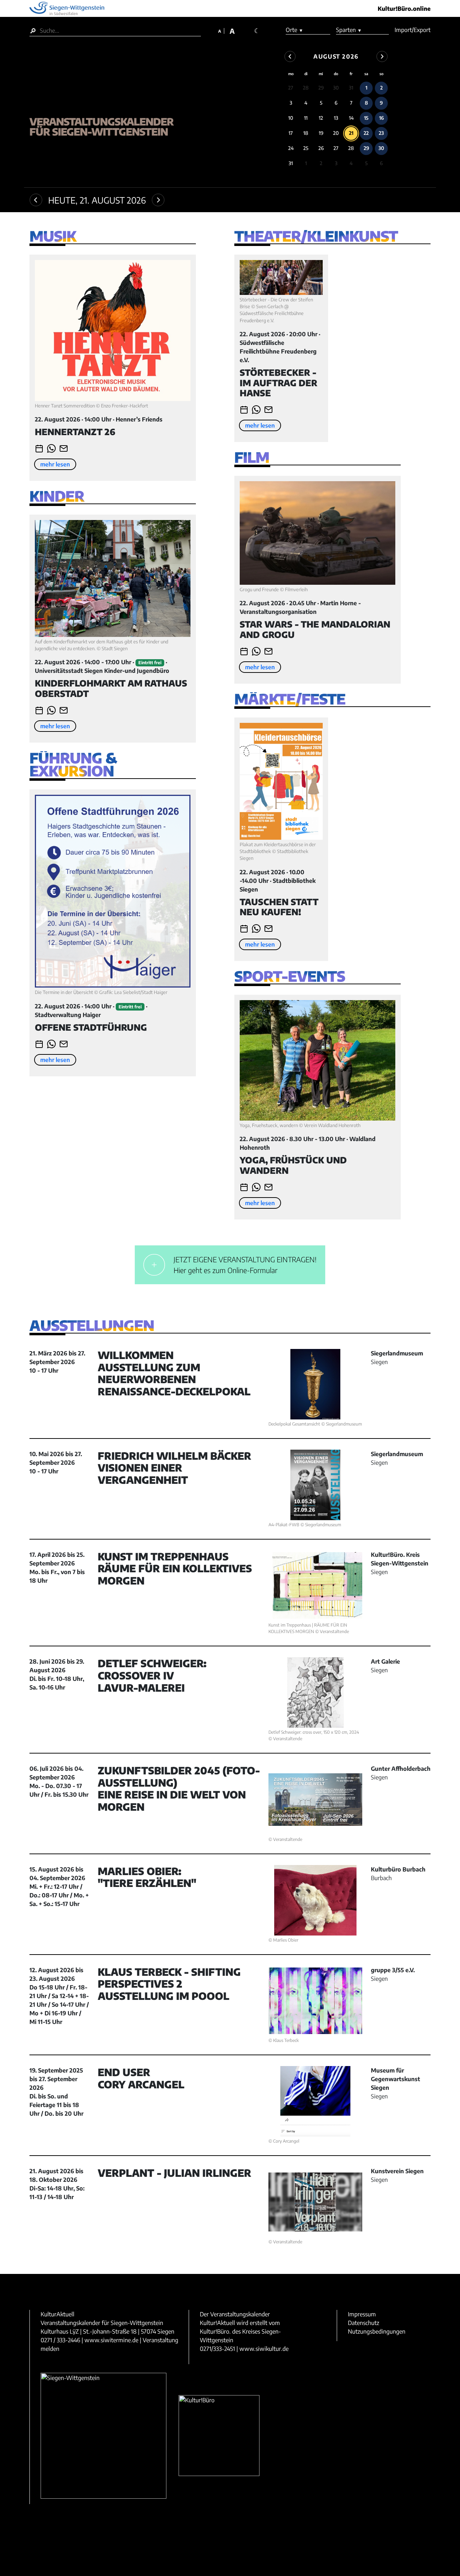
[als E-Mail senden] (64, 448)
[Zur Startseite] (123, 84)
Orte (295, 30)
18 (306, 133)
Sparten (349, 30)
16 (381, 118)
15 (366, 118)
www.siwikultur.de (264, 2349)
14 (351, 118)
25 (306, 148)
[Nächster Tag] (158, 200)
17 (291, 133)
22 (366, 133)
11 (306, 118)
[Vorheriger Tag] (36, 200)
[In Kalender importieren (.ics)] (39, 448)
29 (321, 88)
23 (381, 133)
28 (306, 88)
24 (291, 148)
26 (321, 148)
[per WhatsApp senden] (51, 448)
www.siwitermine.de (111, 2340)
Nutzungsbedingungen (377, 2331)
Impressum (362, 2314)
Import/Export (413, 30)
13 (336, 118)
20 (336, 133)
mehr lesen (55, 464)
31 (351, 88)
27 (291, 88)
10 (291, 118)
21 (351, 133)
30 (336, 88)
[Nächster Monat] (382, 56)
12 (321, 118)
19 (321, 133)
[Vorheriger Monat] (290, 56)
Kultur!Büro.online (404, 9)
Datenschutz (364, 2323)
